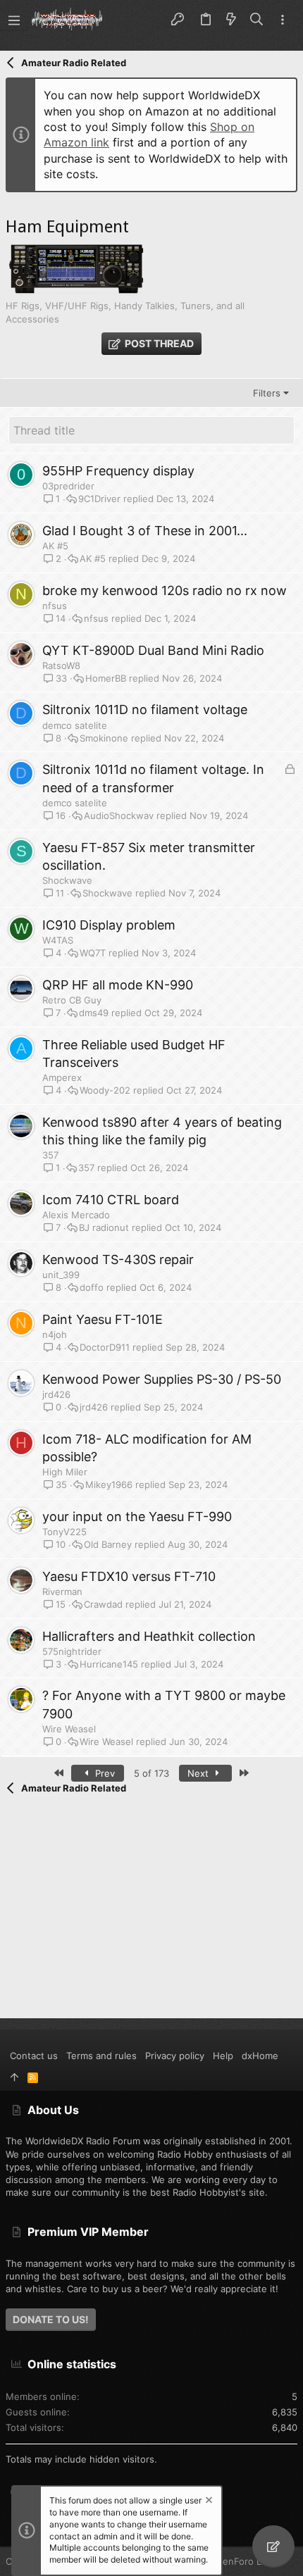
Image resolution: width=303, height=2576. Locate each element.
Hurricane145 (109, 1664)
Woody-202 (105, 1090)
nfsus (55, 606)
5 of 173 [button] (151, 1773)
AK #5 (55, 546)
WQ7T (93, 953)
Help (223, 2056)
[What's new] (231, 20)
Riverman (62, 1592)
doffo (92, 1288)
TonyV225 (64, 1532)
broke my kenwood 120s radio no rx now (165, 590)
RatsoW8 (61, 665)
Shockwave (67, 880)
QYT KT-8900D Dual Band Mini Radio (153, 650)
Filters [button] (267, 393)
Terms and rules (101, 2056)
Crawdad (103, 1605)
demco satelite (75, 725)
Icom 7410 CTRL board (111, 1200)
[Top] (14, 2077)
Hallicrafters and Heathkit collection (149, 1636)
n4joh (55, 1334)
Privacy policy (175, 2056)
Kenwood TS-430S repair (118, 1259)
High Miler (65, 1472)
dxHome (260, 2056)
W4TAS (58, 940)
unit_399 (61, 1275)
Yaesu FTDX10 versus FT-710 (129, 1576)
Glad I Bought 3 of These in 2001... (145, 531)
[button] (14, 20)
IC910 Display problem (109, 925)
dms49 (94, 1013)
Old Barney (108, 1545)
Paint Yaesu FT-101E (103, 1319)
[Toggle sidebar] (283, 20)
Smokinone (104, 738)
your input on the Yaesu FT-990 (137, 1517)
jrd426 (56, 1394)
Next (199, 1773)
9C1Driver (99, 499)
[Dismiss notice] (208, 2502)
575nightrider (72, 1651)
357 (50, 1155)
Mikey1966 (109, 1485)
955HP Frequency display (118, 471)
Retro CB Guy (72, 1000)
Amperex (62, 1077)
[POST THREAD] (273, 2546)
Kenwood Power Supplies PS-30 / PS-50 (162, 1379)
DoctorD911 (105, 1348)
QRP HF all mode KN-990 (118, 985)
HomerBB (106, 679)
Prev (104, 1773)
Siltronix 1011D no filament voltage (145, 709)
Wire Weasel (69, 1729)
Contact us (34, 2056)
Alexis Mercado (76, 1215)
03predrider (68, 486)
